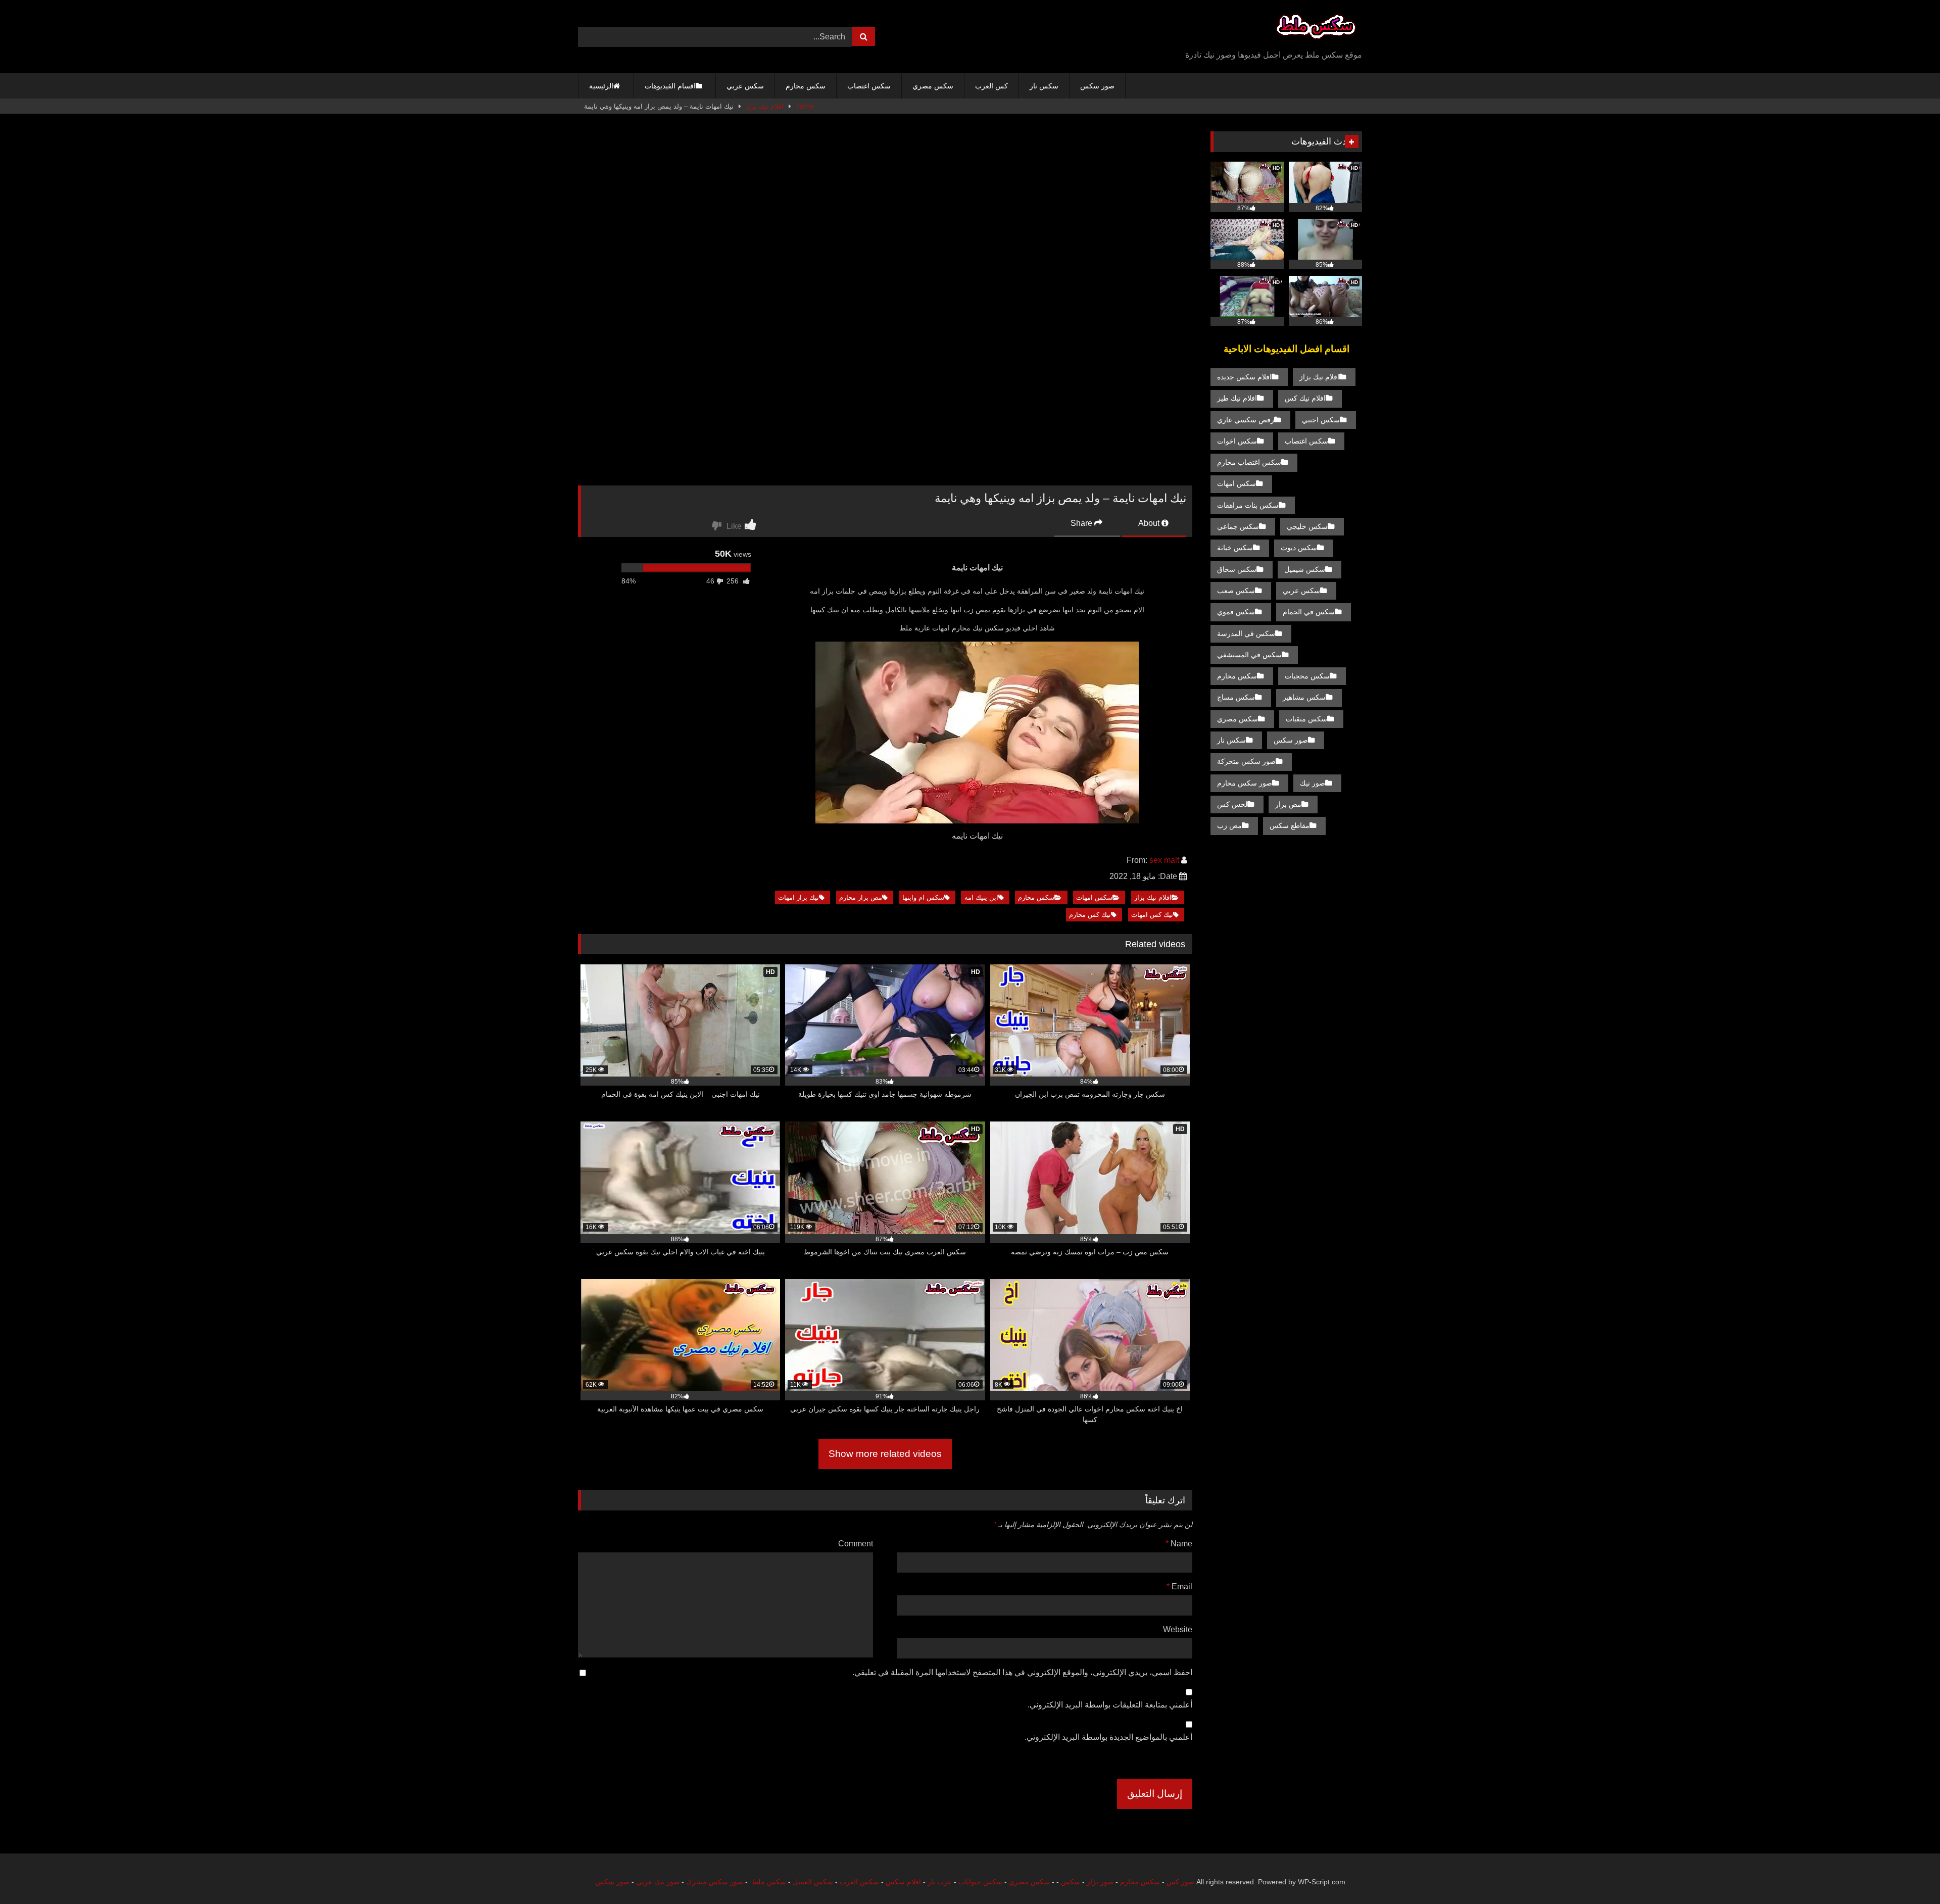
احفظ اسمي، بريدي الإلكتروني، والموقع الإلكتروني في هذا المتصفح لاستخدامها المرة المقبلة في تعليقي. (1022, 1672)
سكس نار (1044, 86)
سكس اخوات (1237, 441)
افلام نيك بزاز (765, 106)
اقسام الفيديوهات (670, 86)
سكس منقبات (1306, 719)
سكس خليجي (1307, 526)
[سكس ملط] (1316, 29)
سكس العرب (859, 1882)
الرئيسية (601, 86)
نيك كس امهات (1152, 915)
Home (805, 106)
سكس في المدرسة (1246, 633)
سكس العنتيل (813, 1882)
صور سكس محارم (1245, 783)
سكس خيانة (1235, 548)
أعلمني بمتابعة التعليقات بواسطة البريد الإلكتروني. (1110, 1705)
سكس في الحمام (1309, 612)
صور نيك (1313, 783)
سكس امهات (1094, 897)
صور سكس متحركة (1246, 761)
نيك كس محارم (1090, 915)
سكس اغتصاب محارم (1249, 462)
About (1150, 523)
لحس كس (1232, 804)
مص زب (1229, 825)
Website (1178, 1629)
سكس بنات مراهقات (1248, 505)
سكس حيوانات (980, 1882)
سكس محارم (806, 86)
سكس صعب (1236, 591)
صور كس (1180, 1882)
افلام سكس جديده (1244, 377)
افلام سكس (903, 1882)
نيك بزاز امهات (798, 897)
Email (1179, 1586)
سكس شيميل (1305, 569)
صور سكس (1097, 86)
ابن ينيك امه (981, 897)
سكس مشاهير (1304, 697)
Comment (856, 1544)
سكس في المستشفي (1249, 655)
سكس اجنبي (1321, 420)
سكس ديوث (1299, 548)
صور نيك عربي (658, 1882)
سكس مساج (1236, 697)
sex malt (1164, 860)
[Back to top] (1909, 1874)
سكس (1071, 1882)
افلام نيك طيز (1237, 398)
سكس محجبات (1307, 676)
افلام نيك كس (1305, 398)
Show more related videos (885, 1454)
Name (1179, 1544)
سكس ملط (769, 1882)
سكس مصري (933, 86)
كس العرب (991, 86)
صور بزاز (1100, 1882)
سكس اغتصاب (869, 86)
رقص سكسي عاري (1246, 420)
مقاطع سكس (1290, 825)
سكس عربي (745, 86)
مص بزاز (1288, 804)
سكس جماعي (1238, 526)
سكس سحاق (1237, 569)
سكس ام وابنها (923, 897)
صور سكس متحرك (715, 1882)
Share (1082, 523)
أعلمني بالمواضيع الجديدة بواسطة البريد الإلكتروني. (1108, 1737)
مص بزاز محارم (861, 897)
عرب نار (940, 1882)
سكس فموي (1236, 612)
